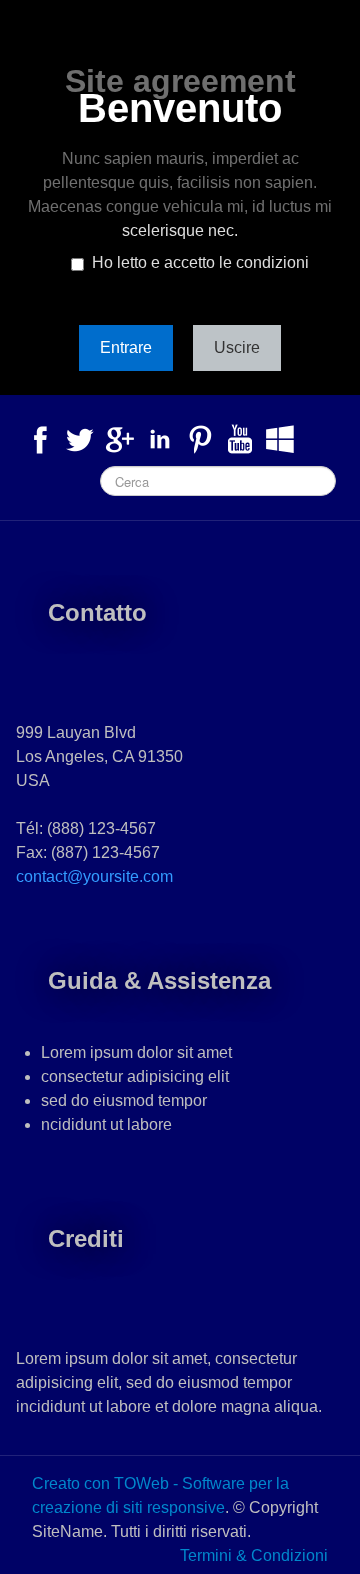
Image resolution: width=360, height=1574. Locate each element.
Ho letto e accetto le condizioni (200, 262)
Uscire (237, 347)
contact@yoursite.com (94, 876)
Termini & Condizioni (254, 1555)
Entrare (126, 347)
